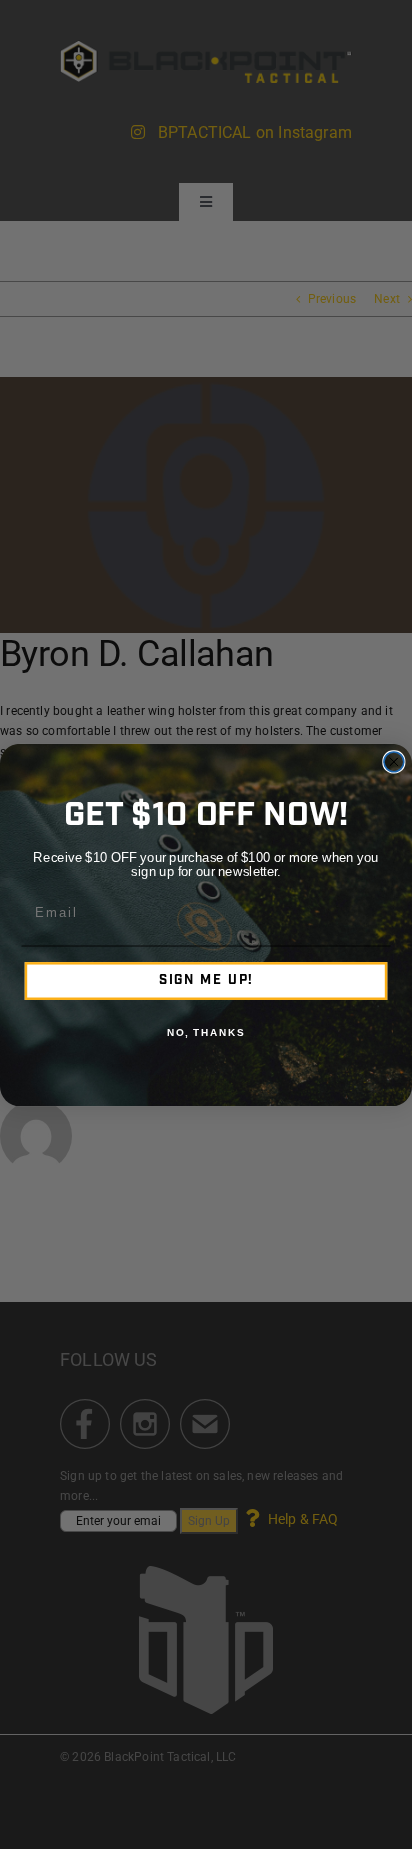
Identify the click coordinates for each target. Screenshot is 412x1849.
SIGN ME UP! (206, 980)
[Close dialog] (394, 761)
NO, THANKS (206, 1033)
